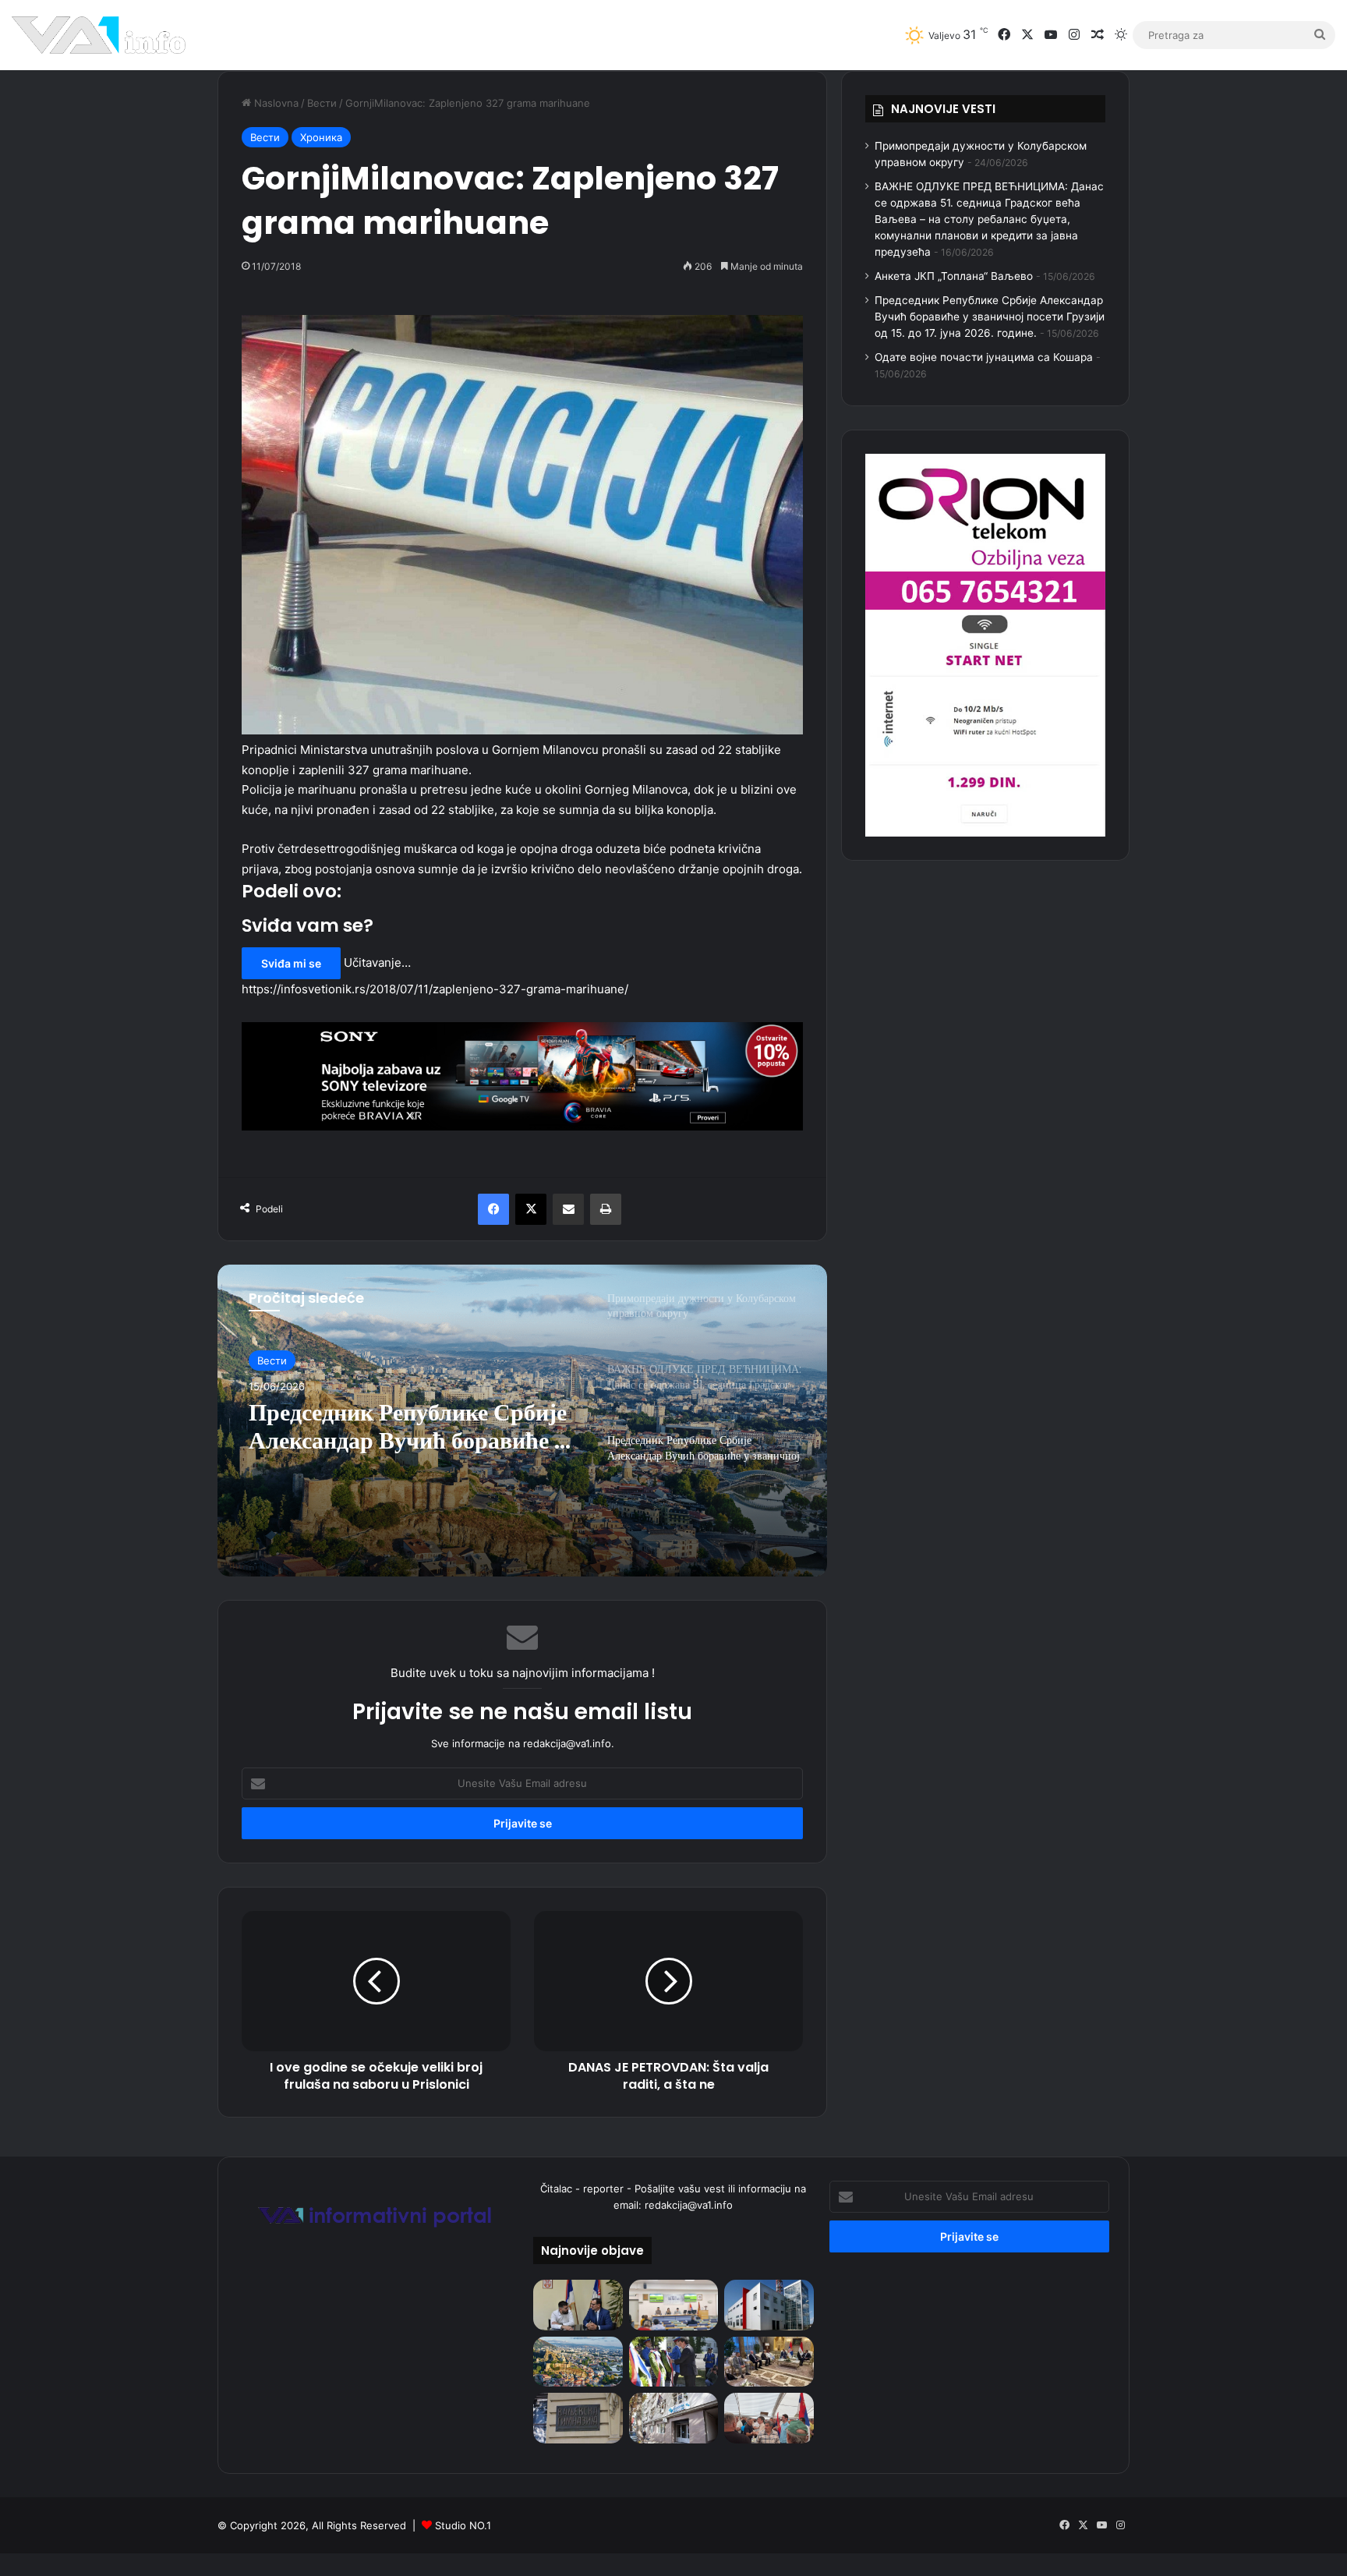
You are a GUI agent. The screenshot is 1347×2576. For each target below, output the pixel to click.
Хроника (321, 137)
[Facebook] (493, 1209)
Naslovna (275, 103)
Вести (322, 103)
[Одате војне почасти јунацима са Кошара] (673, 2362)
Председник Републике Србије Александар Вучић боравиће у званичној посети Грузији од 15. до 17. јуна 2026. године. (990, 317)
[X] (531, 1209)
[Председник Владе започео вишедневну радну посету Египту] (769, 2362)
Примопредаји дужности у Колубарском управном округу (411, 1446)
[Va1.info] (99, 35)
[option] (522, 1421)
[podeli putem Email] (568, 1209)
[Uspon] (522, 1076)
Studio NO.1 (463, 2525)
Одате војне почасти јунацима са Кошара (984, 357)
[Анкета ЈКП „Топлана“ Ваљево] (769, 2305)
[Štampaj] (606, 1209)
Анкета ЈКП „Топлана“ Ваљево (954, 276)
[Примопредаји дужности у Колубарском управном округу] (578, 2305)
